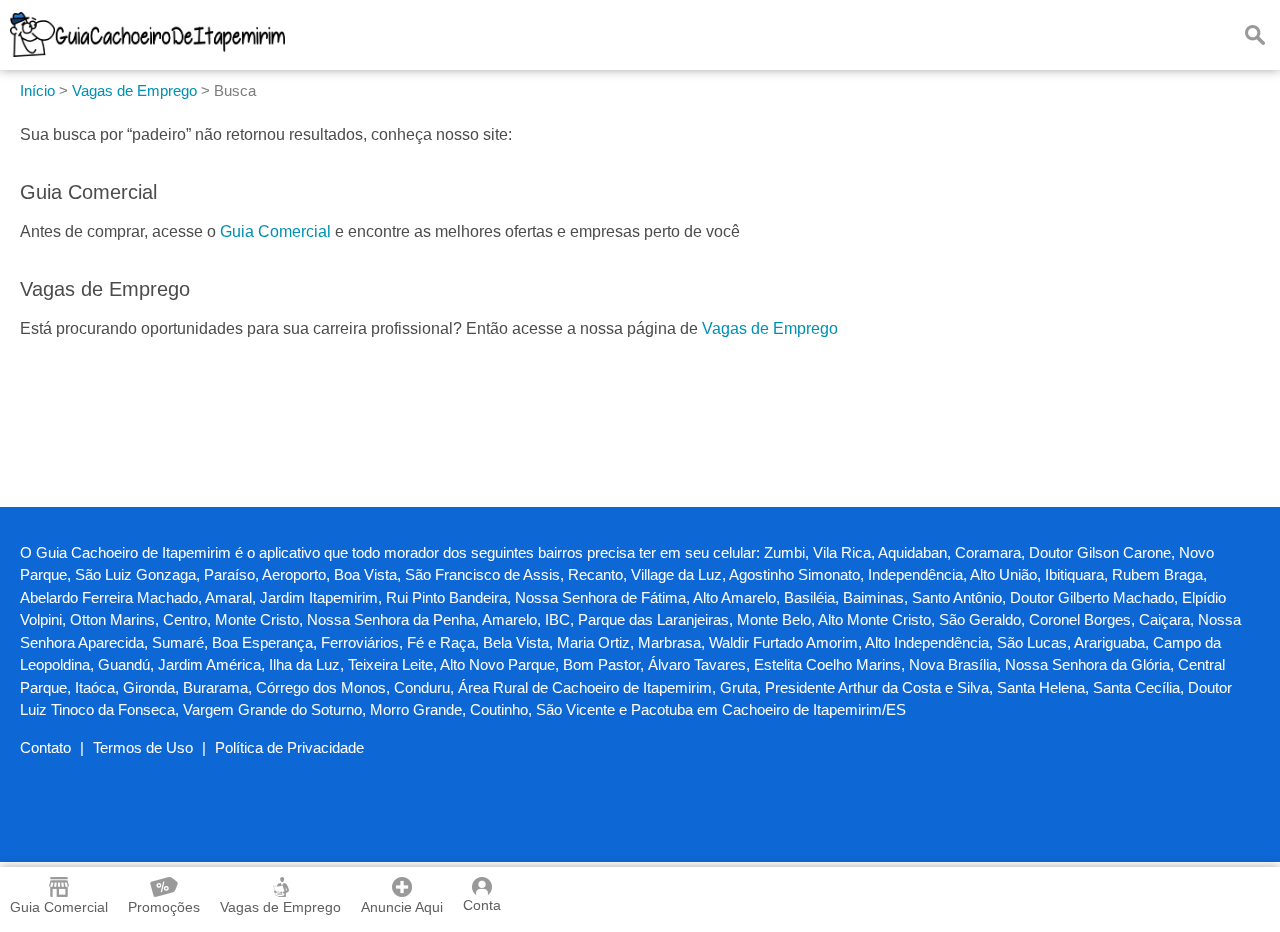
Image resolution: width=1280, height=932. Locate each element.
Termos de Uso (143, 747)
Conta (482, 905)
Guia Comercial (275, 231)
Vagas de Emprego (770, 328)
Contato (45, 747)
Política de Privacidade (289, 747)
